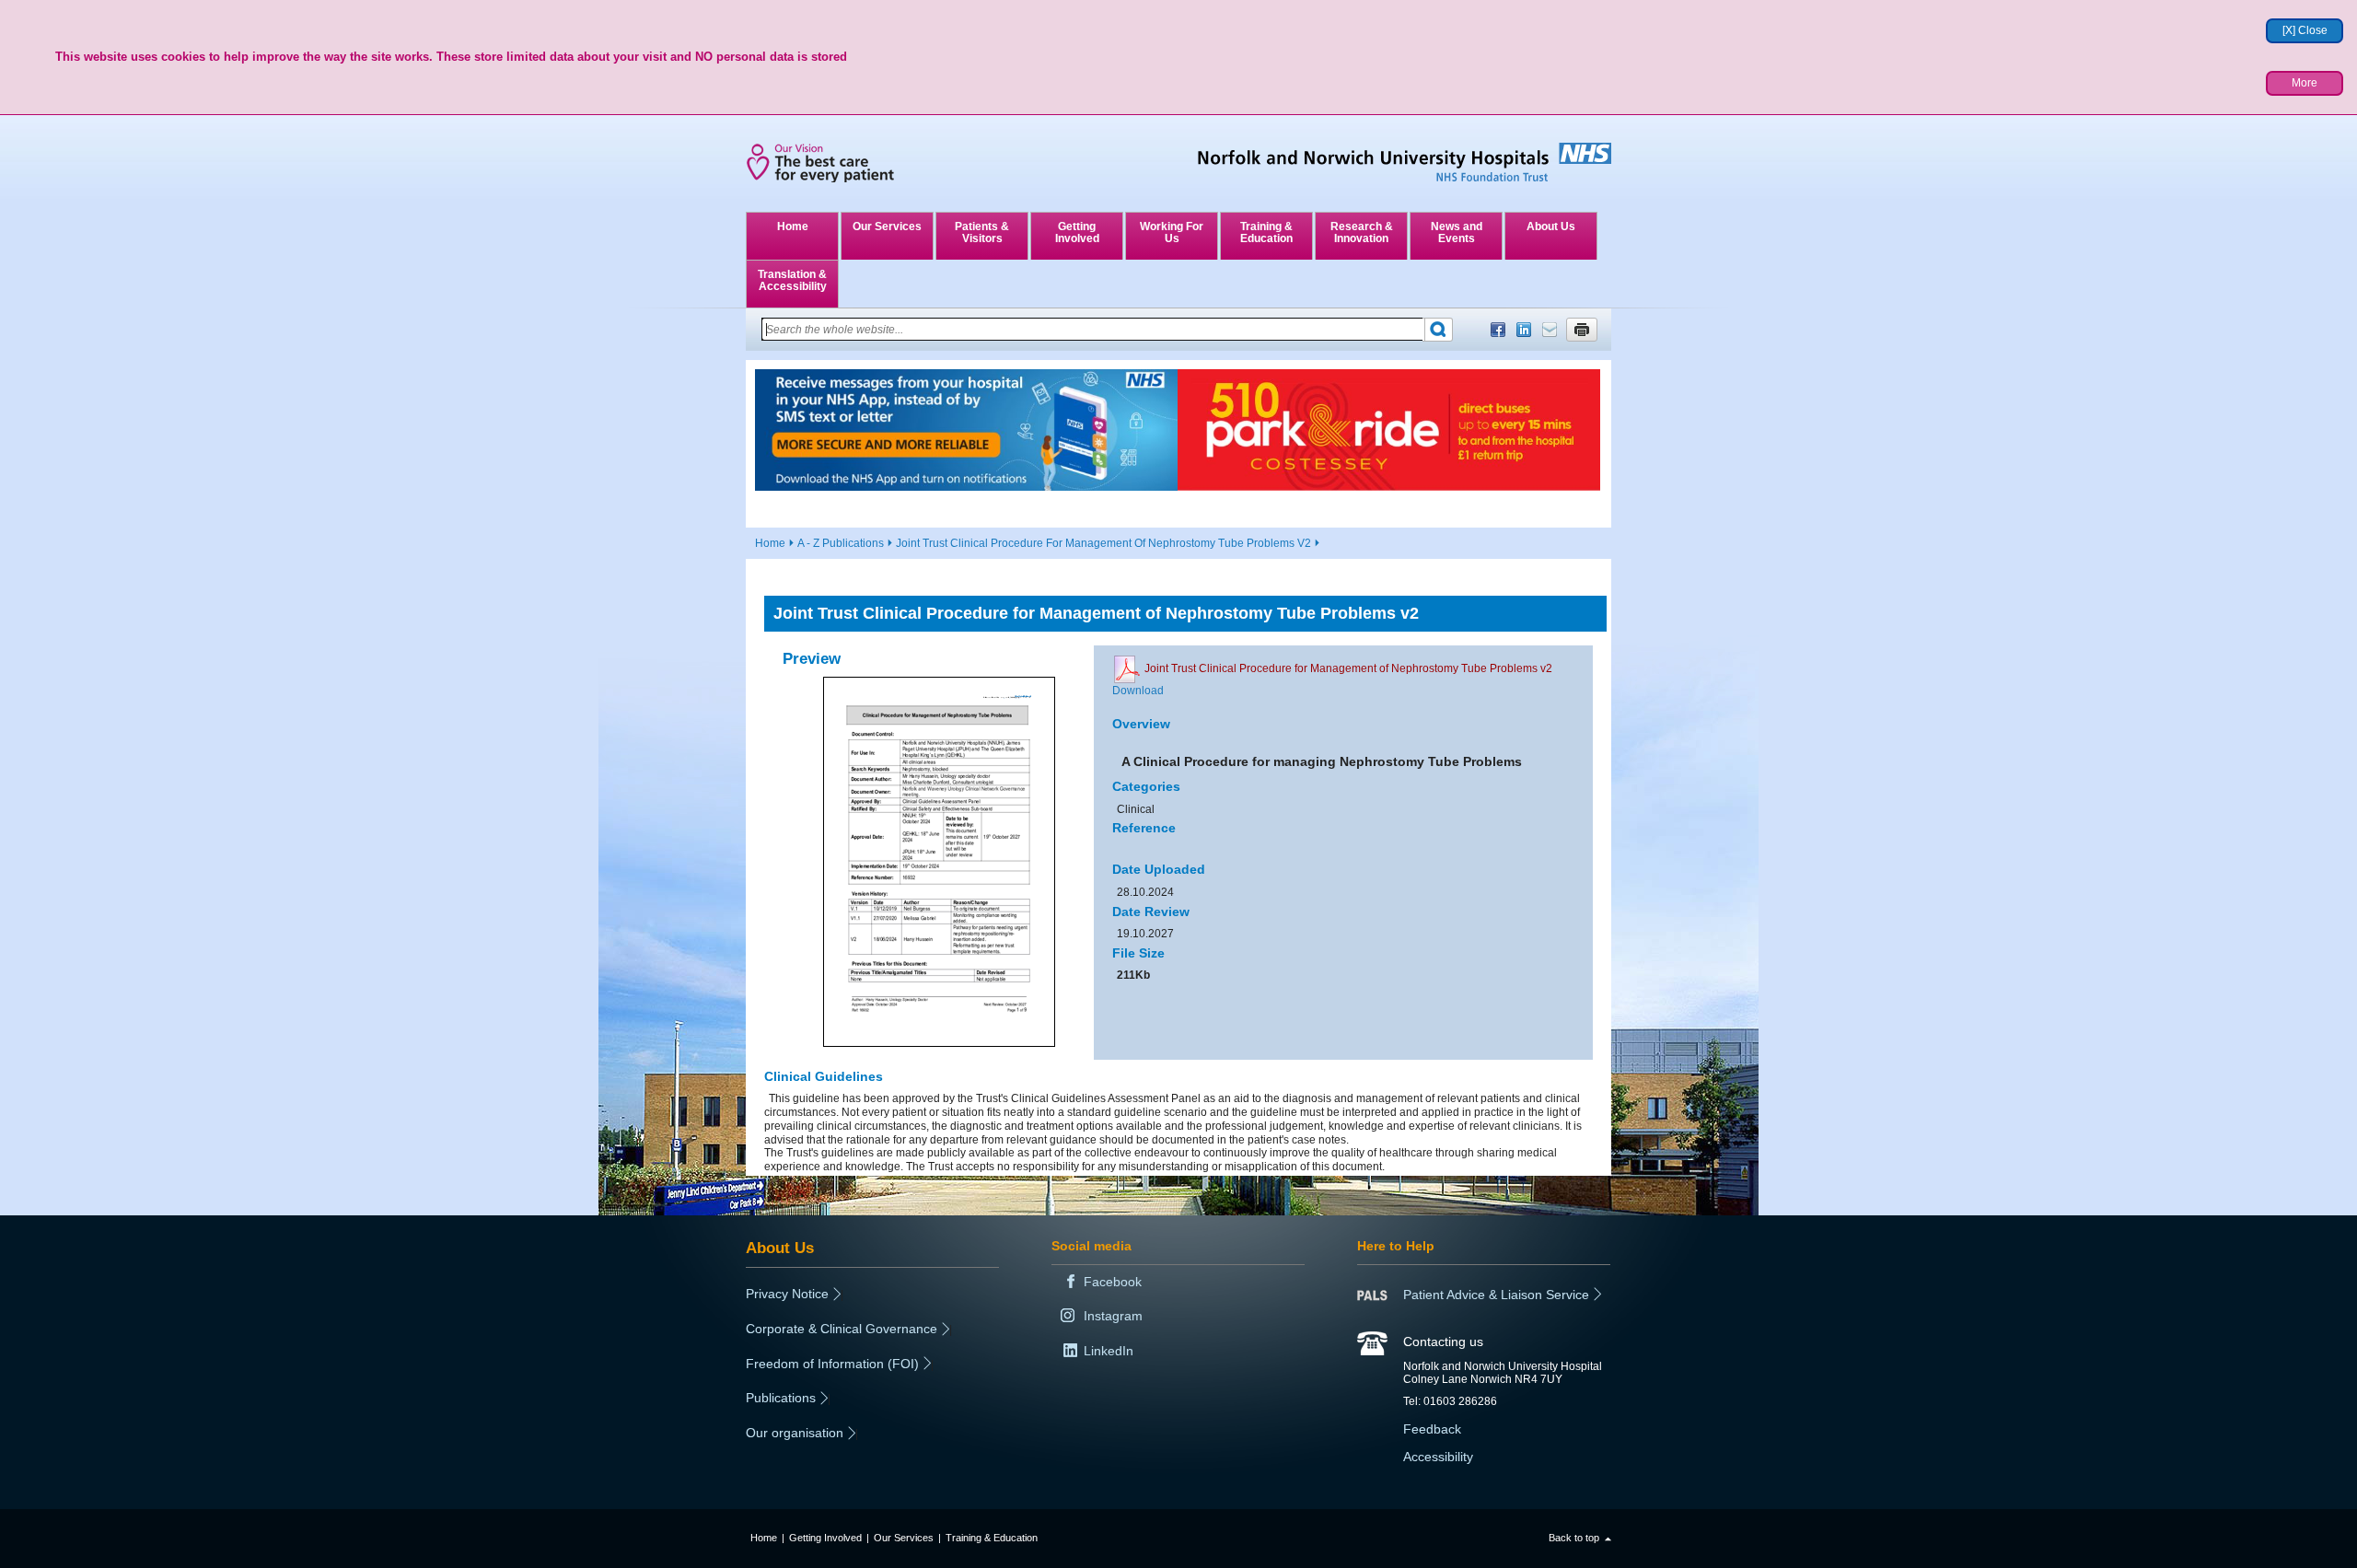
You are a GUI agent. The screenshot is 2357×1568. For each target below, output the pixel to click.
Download (1138, 691)
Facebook (1498, 330)
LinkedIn (1524, 330)
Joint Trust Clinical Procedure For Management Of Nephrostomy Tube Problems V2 (1103, 543)
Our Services (887, 226)
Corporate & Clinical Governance (842, 1329)
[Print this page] (1582, 330)
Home (793, 226)
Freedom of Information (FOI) (832, 1364)
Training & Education (1266, 232)
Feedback (1432, 1429)
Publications (781, 1398)
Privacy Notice (787, 1294)
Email (1550, 330)
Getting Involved (1077, 232)
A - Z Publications (841, 543)
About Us (1551, 226)
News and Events (1457, 232)
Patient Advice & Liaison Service (1496, 1295)
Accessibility (1438, 1457)
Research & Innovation (1362, 232)
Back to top (1574, 1538)
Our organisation (795, 1433)
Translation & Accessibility (792, 280)
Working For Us (1172, 232)
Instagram (1113, 1316)
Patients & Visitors (982, 232)
